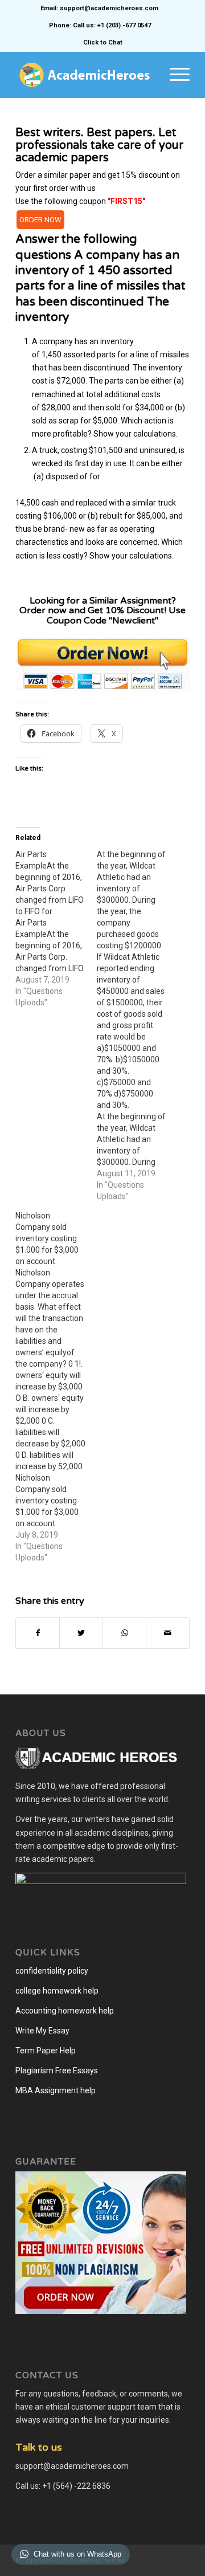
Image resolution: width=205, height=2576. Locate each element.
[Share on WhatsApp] (124, 1633)
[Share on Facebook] (38, 1633)
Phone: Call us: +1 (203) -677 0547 (100, 25)
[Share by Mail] (168, 1633)
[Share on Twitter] (81, 1633)
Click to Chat (103, 42)
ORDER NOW (40, 220)
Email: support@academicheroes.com (99, 8)
